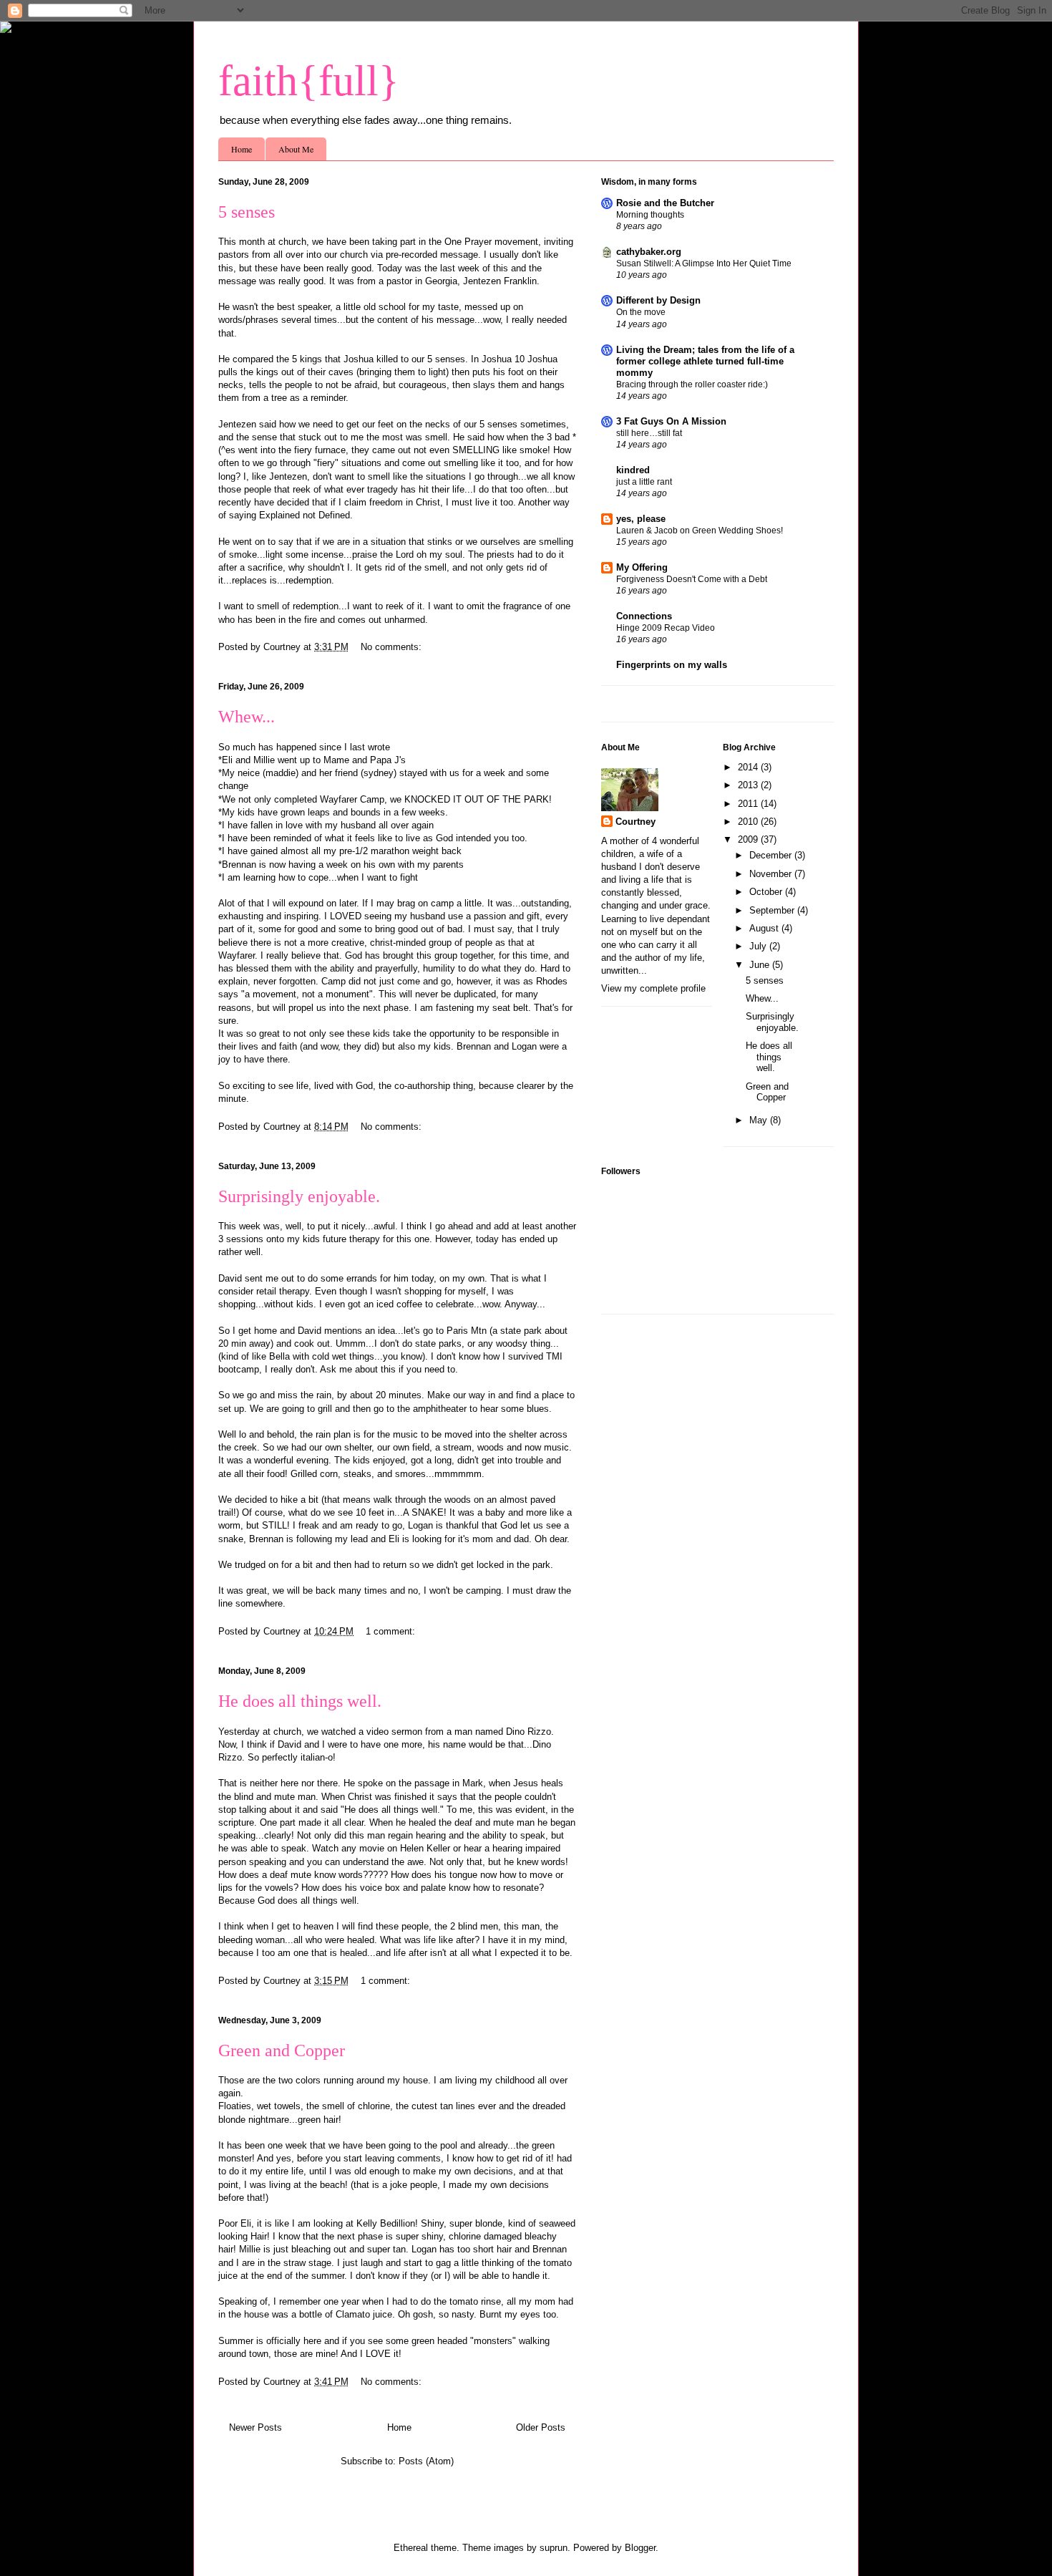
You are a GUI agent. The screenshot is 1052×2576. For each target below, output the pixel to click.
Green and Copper (282, 2050)
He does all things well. (300, 1701)
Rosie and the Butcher (665, 203)
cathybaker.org (649, 252)
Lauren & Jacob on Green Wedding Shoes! (700, 531)
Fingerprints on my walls (672, 665)
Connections (644, 616)
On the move (641, 312)
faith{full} (309, 81)
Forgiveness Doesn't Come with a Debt (692, 579)
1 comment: (392, 1631)
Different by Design (658, 300)
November (772, 874)
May (760, 1120)
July (759, 946)
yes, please (641, 519)
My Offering (642, 567)
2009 (749, 839)
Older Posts (541, 2427)
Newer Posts (255, 2427)
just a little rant (644, 482)
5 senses (247, 212)
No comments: (393, 647)
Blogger (640, 2548)
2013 (749, 785)
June (761, 965)
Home (242, 149)
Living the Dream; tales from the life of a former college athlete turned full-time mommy (705, 361)
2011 (749, 804)
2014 (749, 767)
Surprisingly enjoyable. (299, 1196)
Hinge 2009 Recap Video (666, 628)
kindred (633, 470)
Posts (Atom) (426, 2461)
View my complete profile (653, 988)
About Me (296, 149)
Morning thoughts (650, 215)
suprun (554, 2548)
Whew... (247, 717)
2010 (749, 822)
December (772, 855)
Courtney (635, 822)
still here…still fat (649, 433)
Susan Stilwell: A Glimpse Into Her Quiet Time (704, 263)
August (765, 928)
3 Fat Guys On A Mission (671, 421)
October (767, 892)
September (773, 910)
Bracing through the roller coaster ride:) (692, 384)
